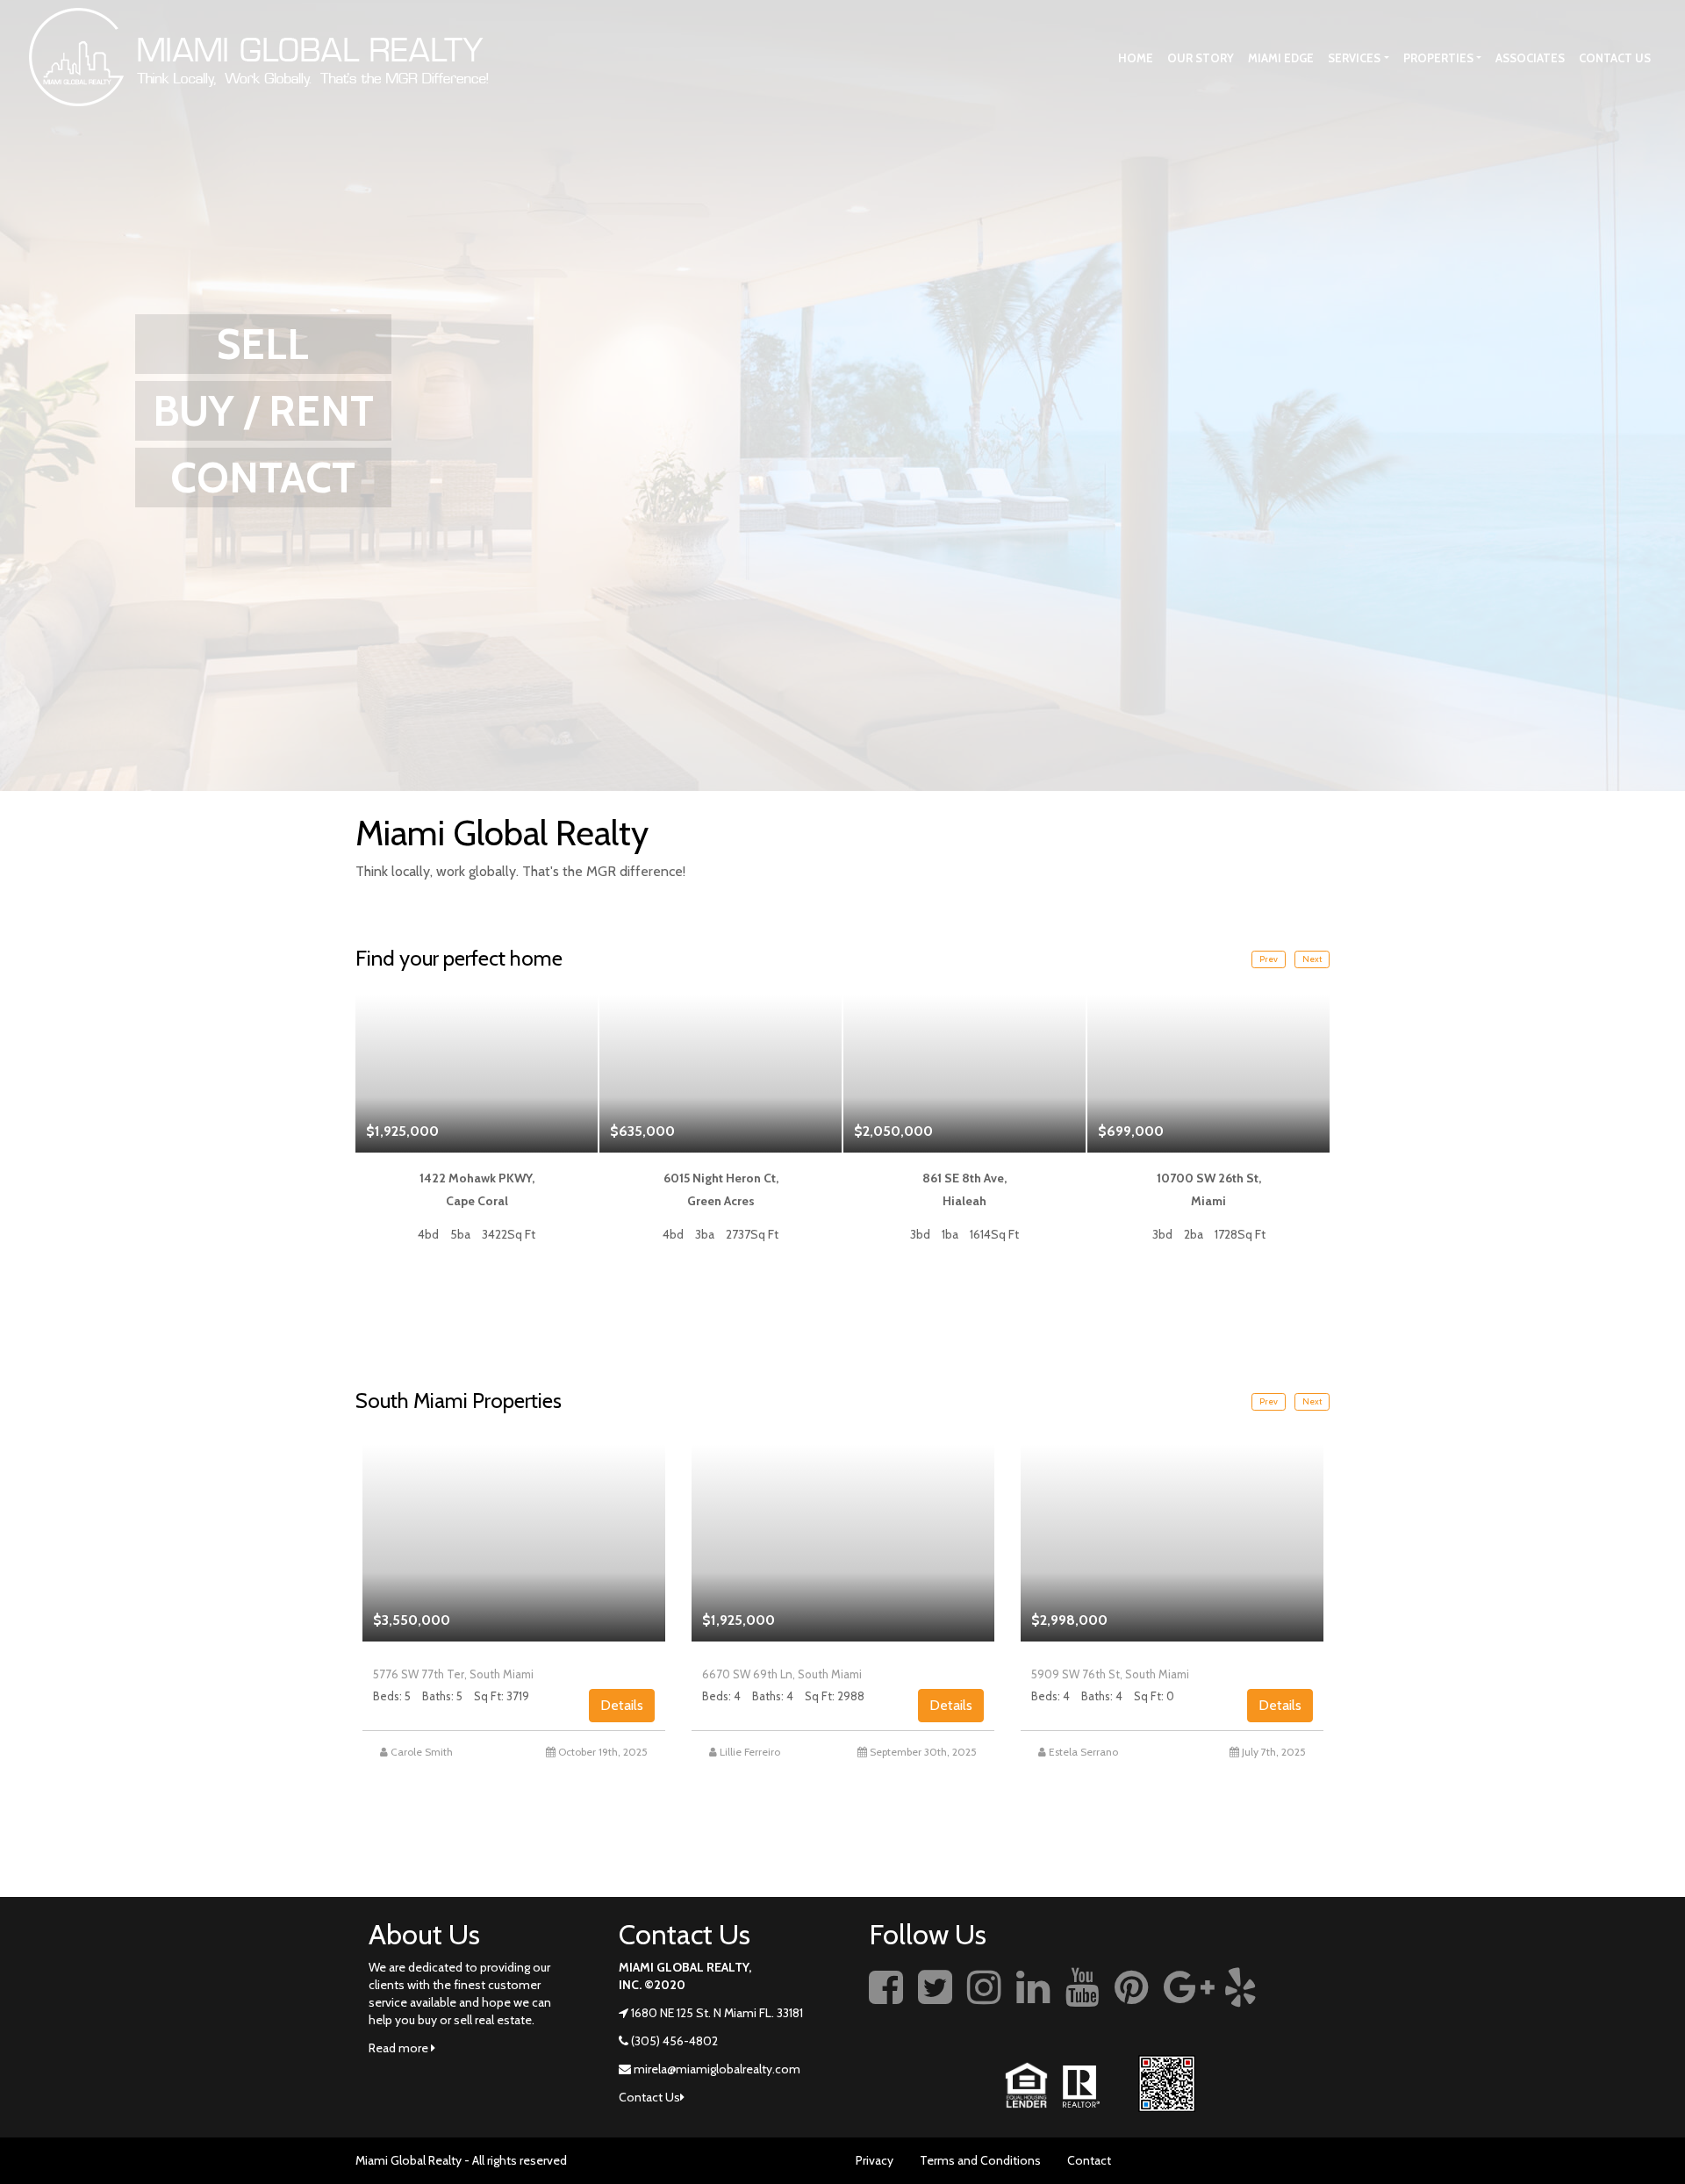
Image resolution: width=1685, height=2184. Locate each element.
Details (622, 1705)
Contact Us (1615, 58)
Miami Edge (1281, 58)
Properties (1438, 58)
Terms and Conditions (980, 2160)
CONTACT (263, 478)
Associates (1530, 58)
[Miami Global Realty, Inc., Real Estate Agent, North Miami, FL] (1303, 2007)
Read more (400, 2048)
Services (1354, 58)
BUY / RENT (263, 411)
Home (1136, 58)
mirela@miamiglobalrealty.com (717, 2069)
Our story (1201, 58)
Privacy (875, 2160)
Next (1312, 959)
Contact (1089, 2160)
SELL (263, 344)
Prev (1269, 959)
